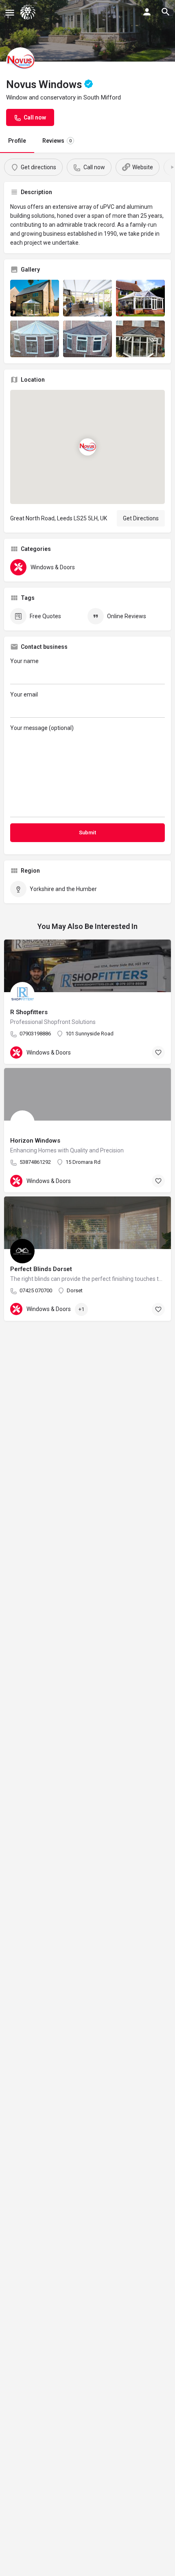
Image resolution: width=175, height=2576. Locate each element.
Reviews (57, 141)
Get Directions (141, 518)
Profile (17, 141)
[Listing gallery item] (35, 298)
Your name (24, 661)
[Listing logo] (20, 62)
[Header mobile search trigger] (166, 12)
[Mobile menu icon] (10, 12)
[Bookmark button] (158, 1053)
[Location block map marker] (87, 447)
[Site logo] (29, 12)
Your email (24, 694)
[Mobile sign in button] (147, 12)
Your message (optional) (42, 728)
